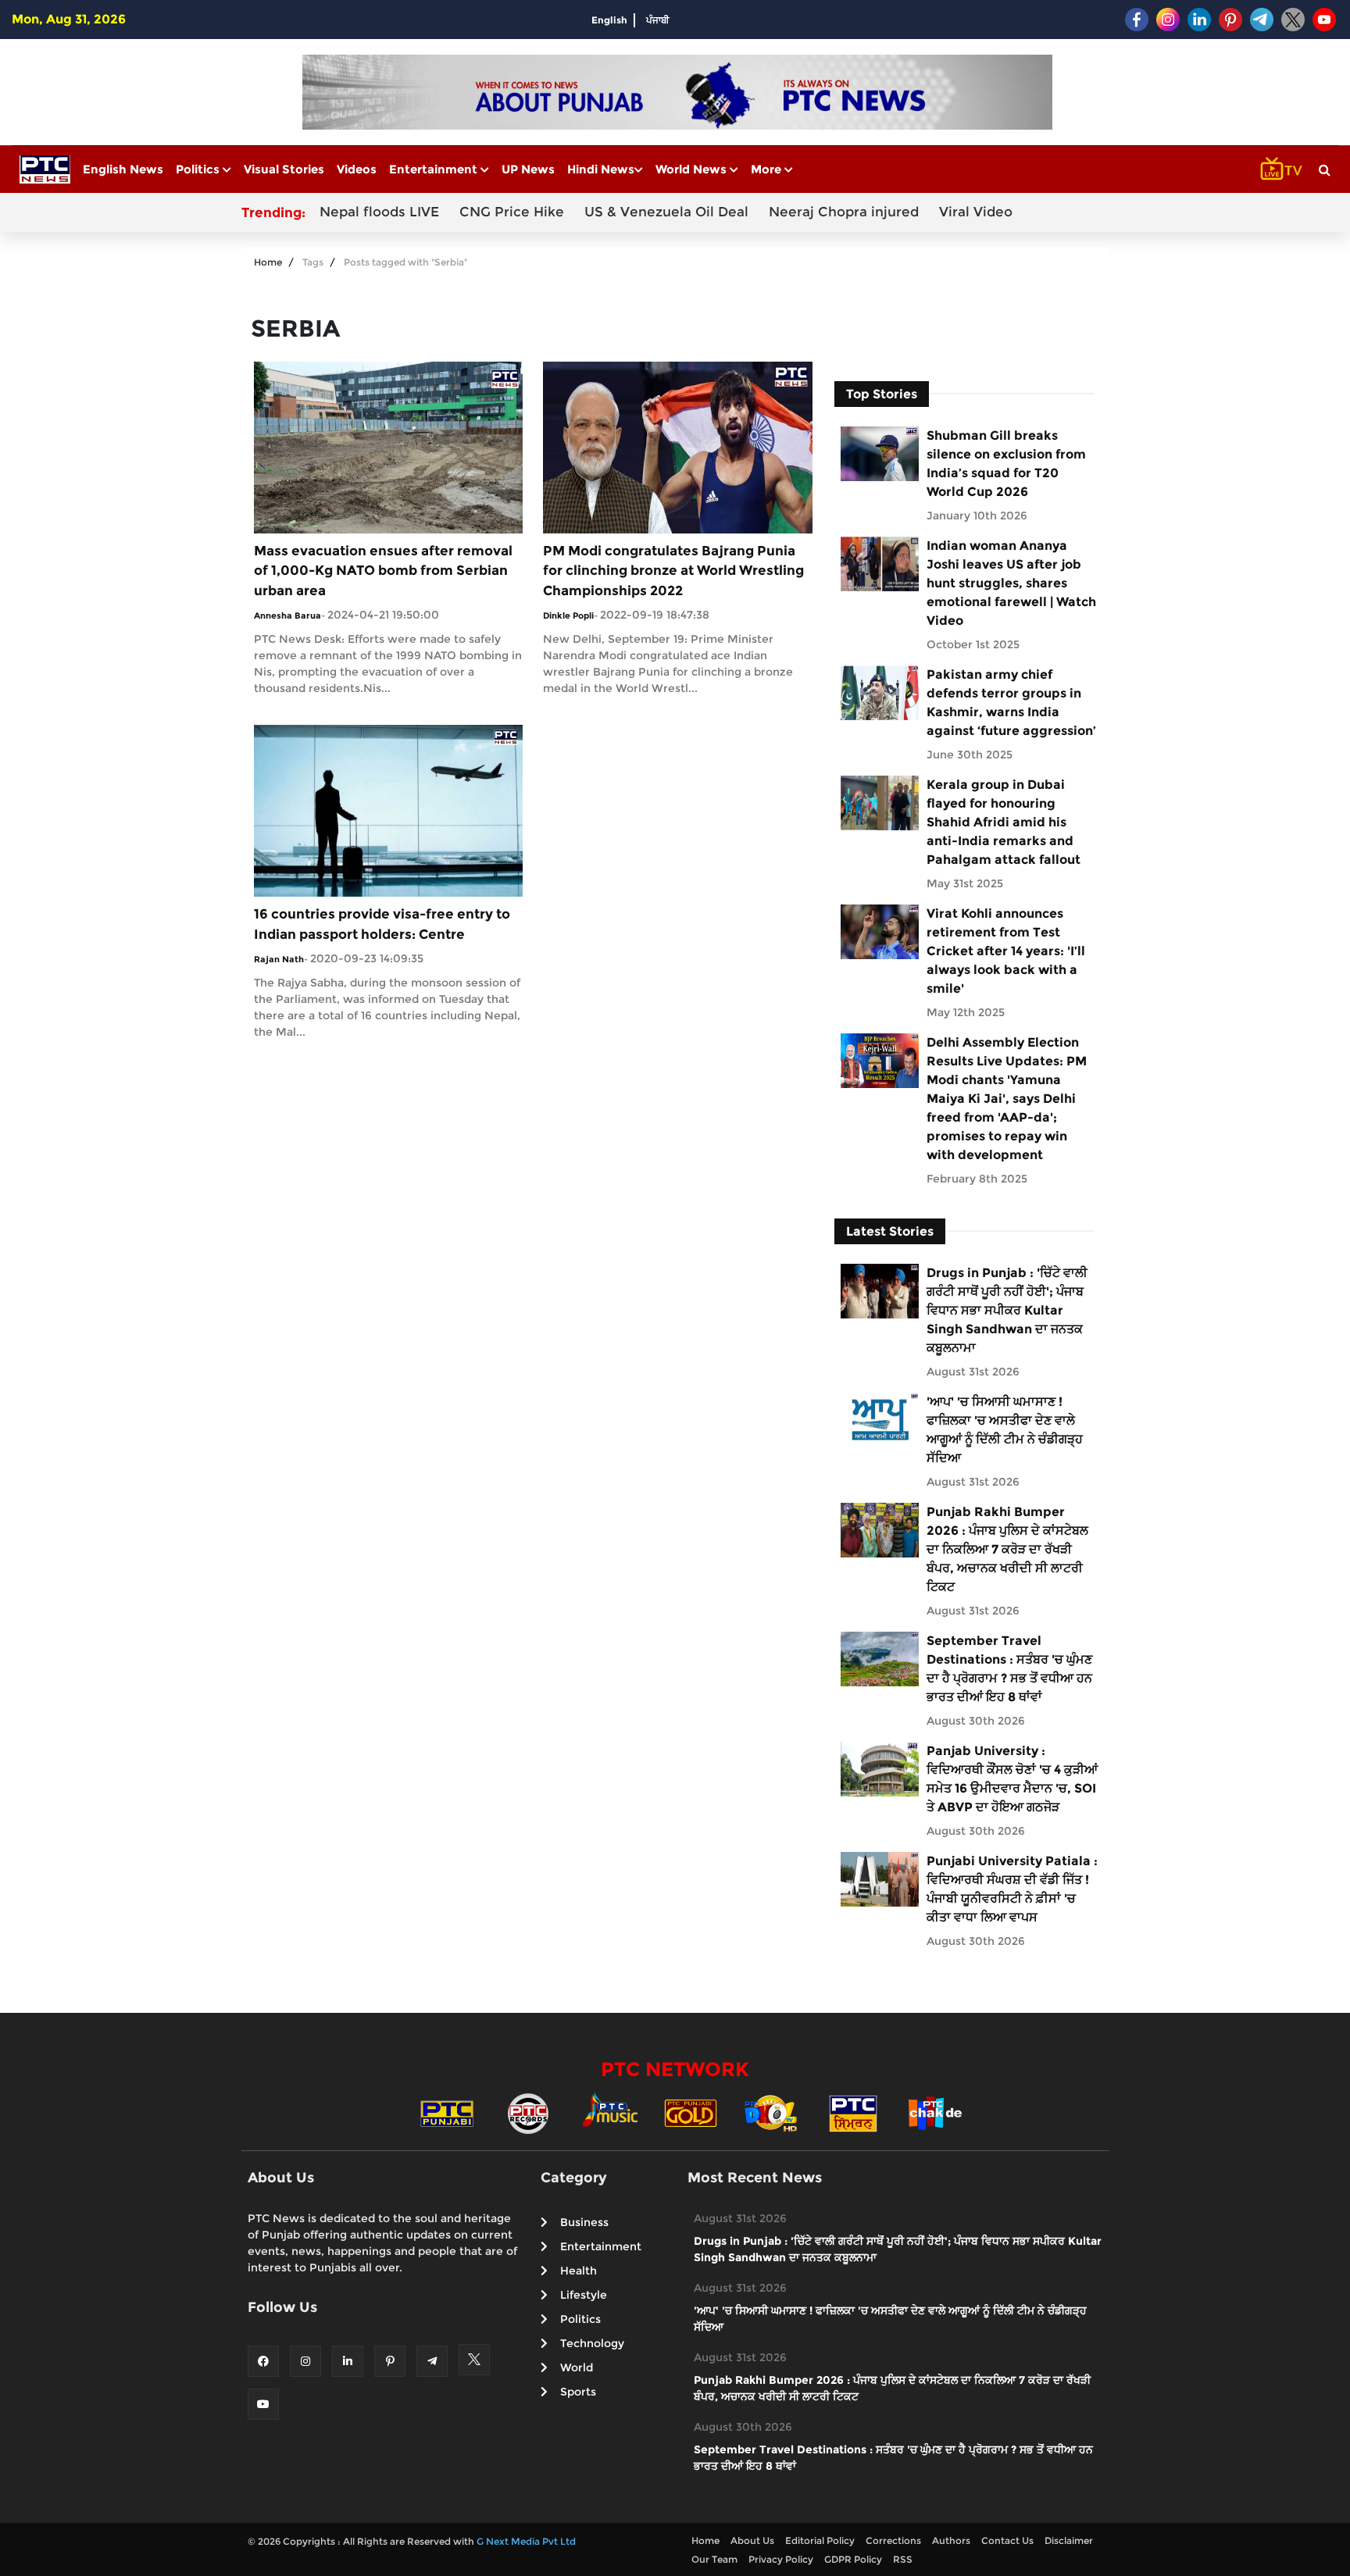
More (768, 169)
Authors (951, 2540)
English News (123, 169)
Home (268, 262)
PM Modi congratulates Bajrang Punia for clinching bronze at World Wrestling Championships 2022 (673, 571)
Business (584, 2222)
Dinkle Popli (568, 615)
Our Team (714, 2559)
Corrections (893, 2540)
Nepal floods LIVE (379, 212)
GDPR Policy (853, 2559)
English (609, 20)
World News (693, 169)
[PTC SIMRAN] (853, 2112)
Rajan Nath (279, 959)
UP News (528, 169)
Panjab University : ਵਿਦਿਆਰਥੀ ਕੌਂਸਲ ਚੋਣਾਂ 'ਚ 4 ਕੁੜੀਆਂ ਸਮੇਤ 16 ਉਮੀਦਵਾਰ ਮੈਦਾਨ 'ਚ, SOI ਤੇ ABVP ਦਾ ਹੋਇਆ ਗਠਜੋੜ (1012, 1779)
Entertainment (435, 169)
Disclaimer (1069, 2540)
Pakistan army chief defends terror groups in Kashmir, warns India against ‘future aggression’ (1011, 703)
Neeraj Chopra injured (844, 212)
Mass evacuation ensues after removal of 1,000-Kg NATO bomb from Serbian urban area (383, 571)
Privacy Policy (781, 2559)
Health (579, 2271)
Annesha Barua (287, 615)
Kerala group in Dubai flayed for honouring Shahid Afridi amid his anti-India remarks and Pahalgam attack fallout (1004, 822)
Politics (199, 169)
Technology (592, 2343)
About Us (752, 2540)
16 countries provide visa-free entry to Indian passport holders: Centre (382, 924)
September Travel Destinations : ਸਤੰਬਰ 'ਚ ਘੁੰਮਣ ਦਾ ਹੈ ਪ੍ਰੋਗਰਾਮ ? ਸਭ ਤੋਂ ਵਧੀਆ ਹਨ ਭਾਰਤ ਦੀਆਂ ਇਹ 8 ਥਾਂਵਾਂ (1009, 1669)
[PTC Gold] (691, 2112)
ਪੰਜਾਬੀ (658, 20)
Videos (357, 169)
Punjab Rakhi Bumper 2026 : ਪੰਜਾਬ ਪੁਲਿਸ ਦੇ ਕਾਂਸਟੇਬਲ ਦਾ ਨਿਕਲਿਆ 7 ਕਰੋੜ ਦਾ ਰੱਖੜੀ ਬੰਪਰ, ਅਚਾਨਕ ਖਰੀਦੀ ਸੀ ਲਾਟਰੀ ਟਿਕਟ (1007, 1549)
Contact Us (1007, 2540)
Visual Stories (284, 169)
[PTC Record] (528, 2112)
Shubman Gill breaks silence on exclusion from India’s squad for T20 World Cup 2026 (1006, 464)
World (577, 2367)
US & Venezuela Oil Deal (666, 212)
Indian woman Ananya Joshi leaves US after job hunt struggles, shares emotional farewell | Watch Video (1011, 583)
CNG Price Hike (512, 212)
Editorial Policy (820, 2540)
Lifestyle (584, 2295)
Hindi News (601, 169)
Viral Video (976, 212)
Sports (578, 2392)
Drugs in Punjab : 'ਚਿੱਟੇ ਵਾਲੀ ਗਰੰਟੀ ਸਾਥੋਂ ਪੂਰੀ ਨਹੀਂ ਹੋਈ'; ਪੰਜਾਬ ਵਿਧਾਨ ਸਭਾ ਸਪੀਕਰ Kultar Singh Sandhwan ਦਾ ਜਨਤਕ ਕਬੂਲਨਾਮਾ (1007, 1310)
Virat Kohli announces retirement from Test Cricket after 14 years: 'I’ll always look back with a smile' (1006, 951)
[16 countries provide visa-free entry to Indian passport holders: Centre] (388, 810)
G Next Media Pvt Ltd (526, 2541)
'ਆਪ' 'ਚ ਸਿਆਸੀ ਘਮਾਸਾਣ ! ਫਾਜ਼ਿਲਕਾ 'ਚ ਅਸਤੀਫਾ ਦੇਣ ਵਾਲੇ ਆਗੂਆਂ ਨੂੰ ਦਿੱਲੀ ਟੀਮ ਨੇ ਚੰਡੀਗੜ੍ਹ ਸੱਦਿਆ (1005, 1430)
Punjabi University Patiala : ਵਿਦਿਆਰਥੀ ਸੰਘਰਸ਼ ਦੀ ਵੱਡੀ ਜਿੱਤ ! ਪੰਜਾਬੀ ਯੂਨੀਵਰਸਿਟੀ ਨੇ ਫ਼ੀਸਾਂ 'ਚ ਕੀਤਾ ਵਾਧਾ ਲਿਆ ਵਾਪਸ (1012, 1889)
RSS (903, 2559)
